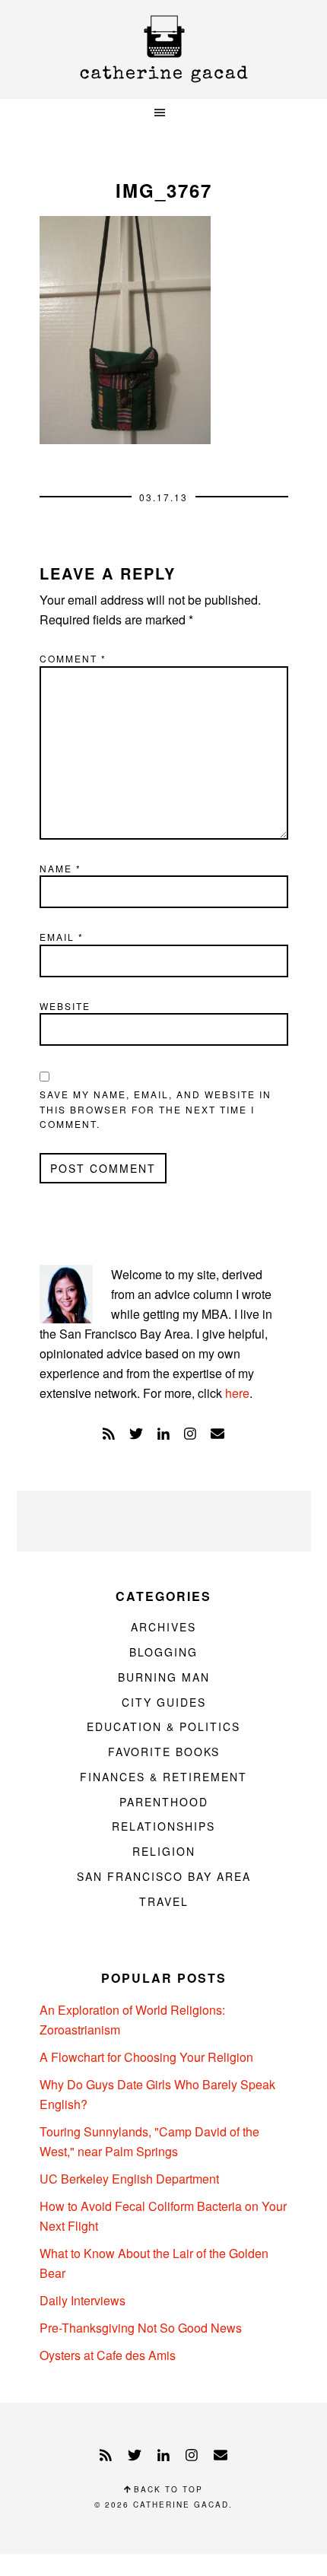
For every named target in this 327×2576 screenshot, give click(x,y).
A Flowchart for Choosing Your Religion (146, 2057)
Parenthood (164, 1802)
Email (62, 937)
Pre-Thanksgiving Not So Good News (141, 2328)
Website (65, 1006)
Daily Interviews (83, 2300)
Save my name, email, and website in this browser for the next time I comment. (156, 1109)
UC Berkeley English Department (129, 2179)
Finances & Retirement (163, 1777)
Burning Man (164, 1677)
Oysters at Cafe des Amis (108, 2355)
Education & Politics (163, 1726)
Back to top (167, 2489)
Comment (73, 658)
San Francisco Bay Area (164, 1876)
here (237, 1393)
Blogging (163, 1652)
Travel (164, 1901)
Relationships (163, 1826)
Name (60, 868)
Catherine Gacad (163, 49)
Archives (163, 1627)
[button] (163, 113)
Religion (164, 1851)
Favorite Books (164, 1752)
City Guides (164, 1702)
